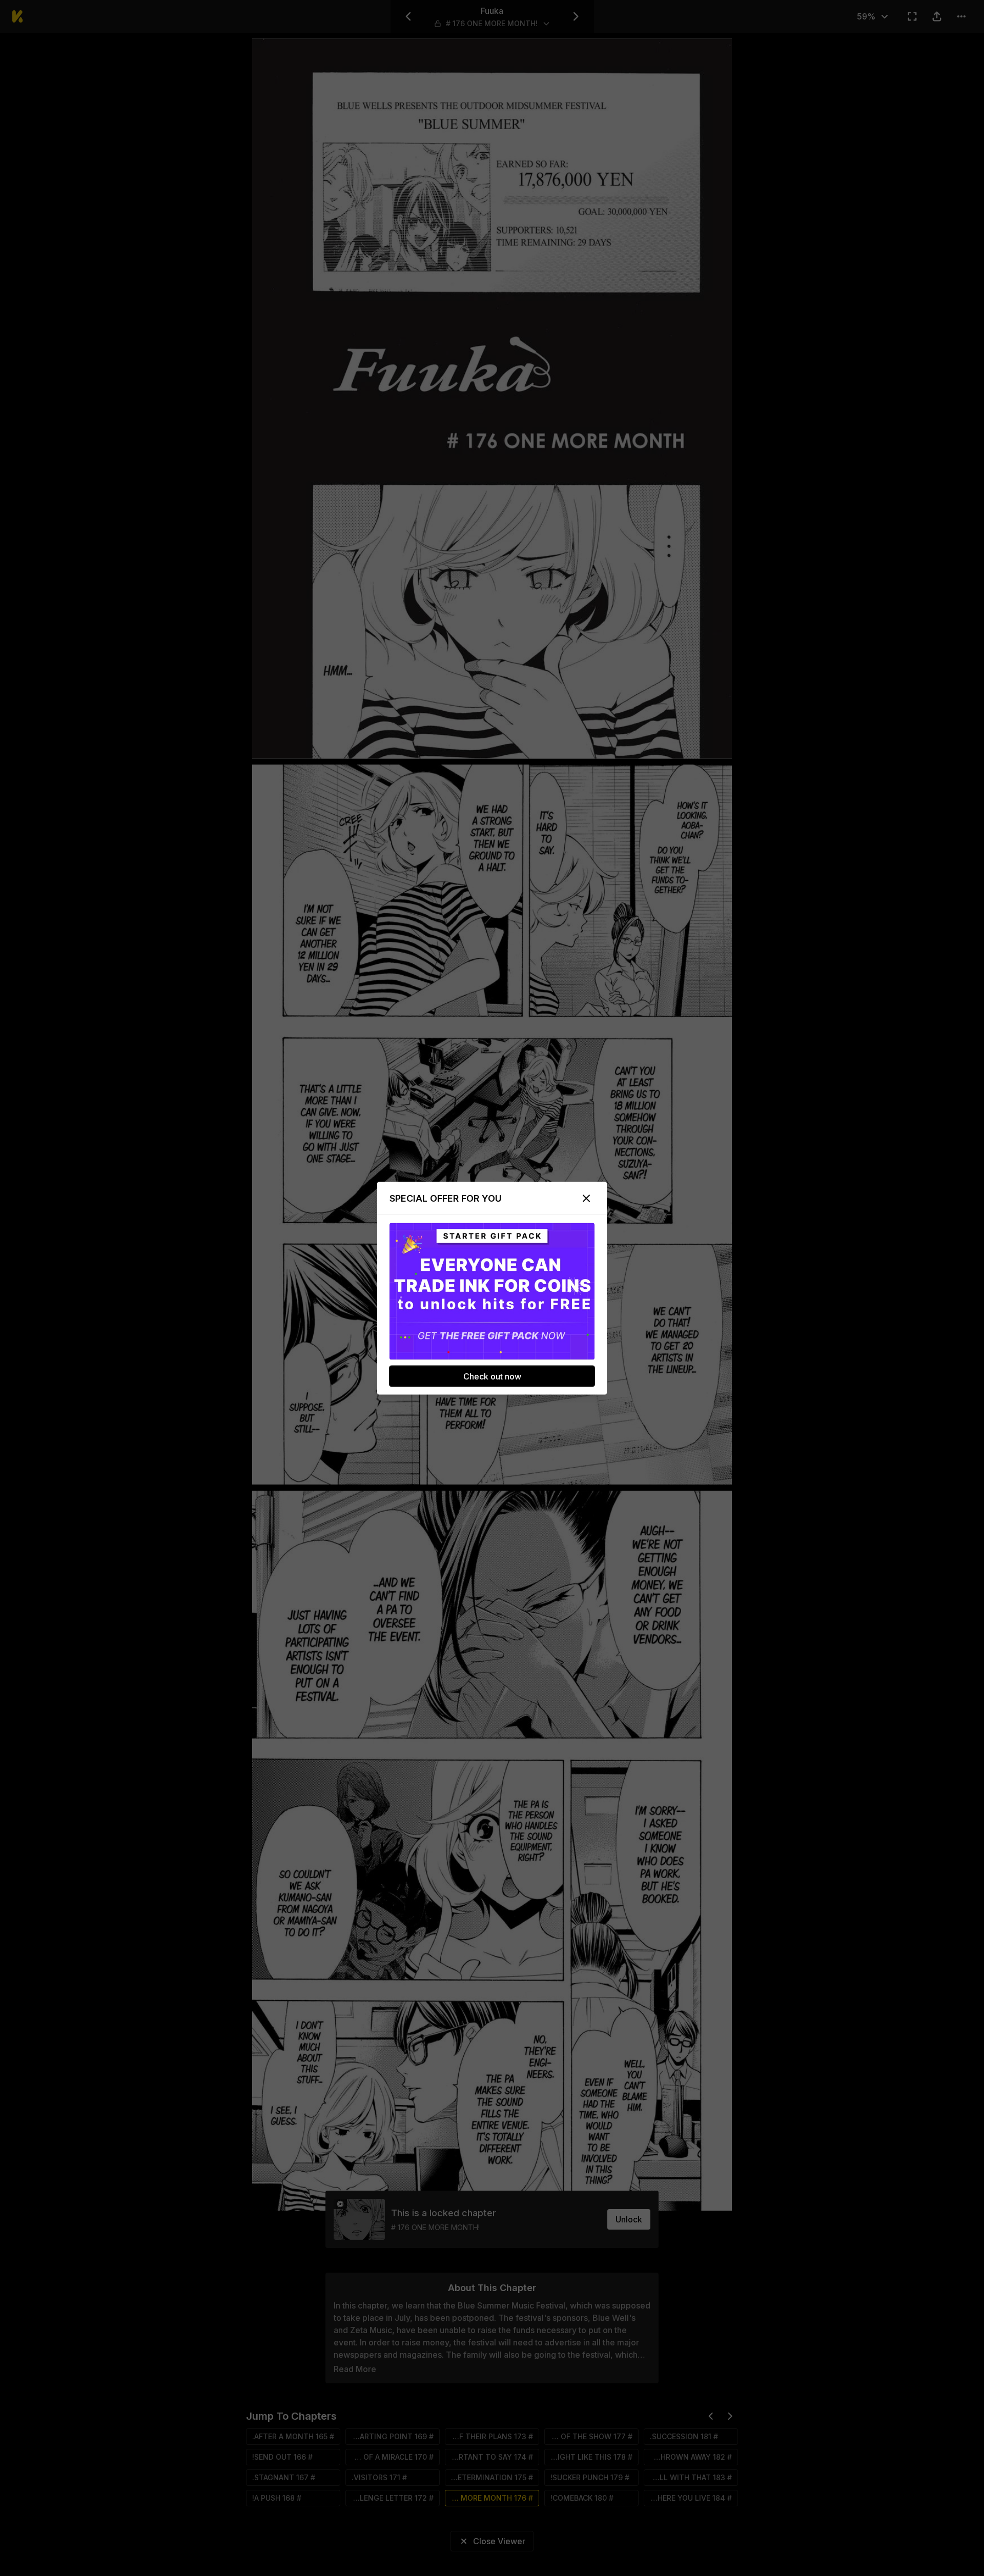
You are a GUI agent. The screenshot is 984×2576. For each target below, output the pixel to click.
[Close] (586, 1198)
